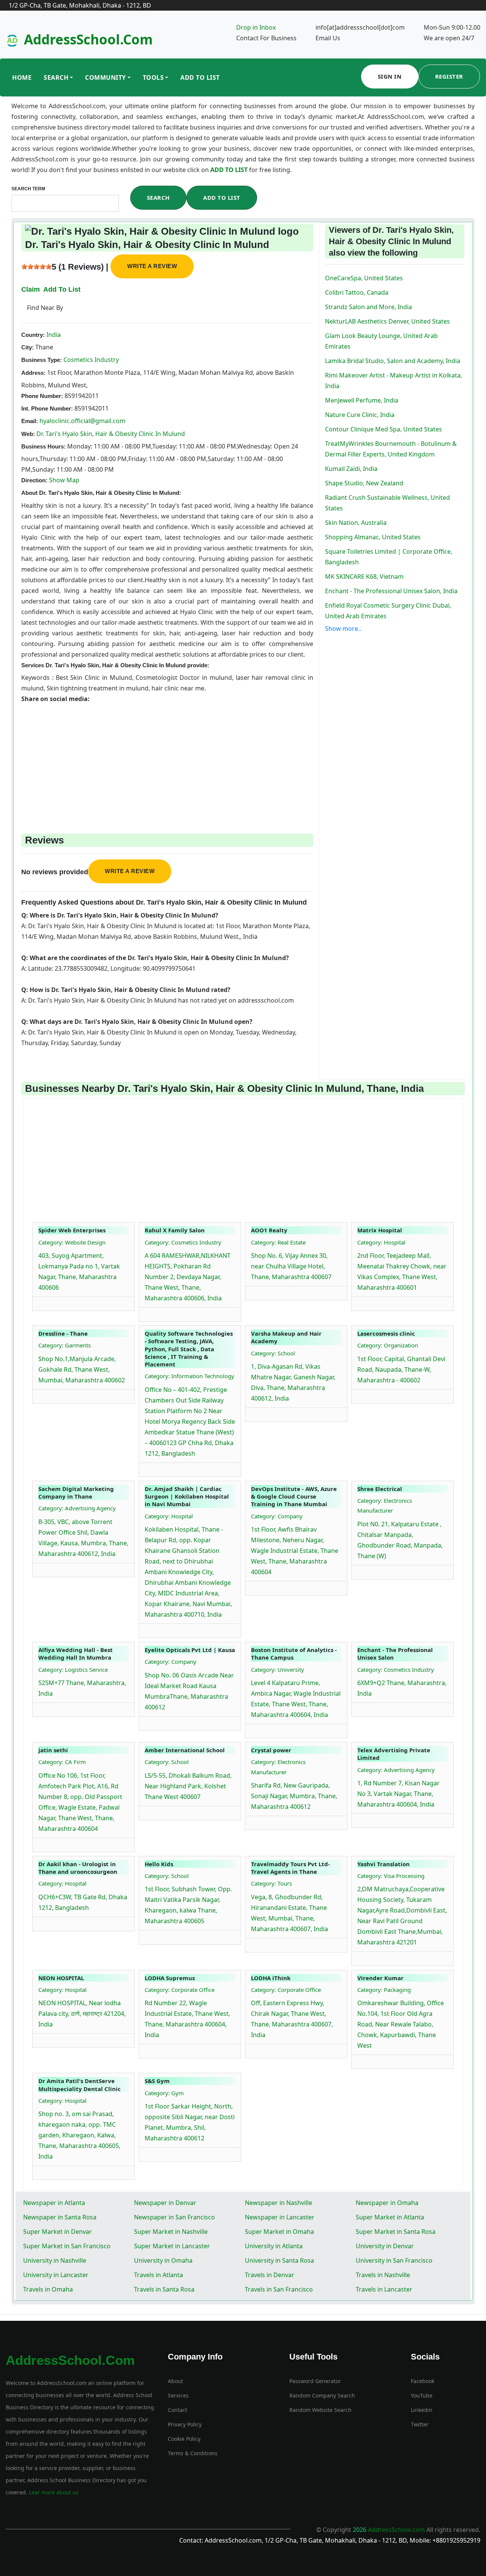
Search (56, 77)
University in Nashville (55, 2260)
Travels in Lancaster (384, 2289)
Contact (178, 2410)
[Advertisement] (167, 757)
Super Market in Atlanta (390, 2217)
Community (106, 77)
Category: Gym (164, 2093)
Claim (31, 289)
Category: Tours (271, 1883)
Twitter (420, 2424)
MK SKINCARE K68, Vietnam (364, 576)
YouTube (422, 2395)
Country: (33, 335)
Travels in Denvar (270, 2275)
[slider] (36, 267)
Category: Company (277, 1516)
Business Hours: (43, 446)
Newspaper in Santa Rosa (60, 2217)
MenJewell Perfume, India (362, 400)
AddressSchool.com (88, 39)
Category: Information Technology (189, 1376)
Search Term (28, 189)
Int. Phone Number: (47, 408)
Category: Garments (65, 1345)
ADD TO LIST (230, 170)
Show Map (64, 480)
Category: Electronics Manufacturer (385, 1505)
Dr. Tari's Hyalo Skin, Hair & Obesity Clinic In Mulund (111, 434)
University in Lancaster (56, 2275)
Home (22, 77)
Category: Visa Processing (391, 1876)
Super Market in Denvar (58, 2232)
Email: (30, 421)
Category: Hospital (381, 1242)
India (53, 335)
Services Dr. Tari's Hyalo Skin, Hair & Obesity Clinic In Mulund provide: (115, 665)
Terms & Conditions (193, 2453)
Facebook (423, 2381)
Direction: (34, 480)
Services (178, 2395)
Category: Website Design (72, 1242)
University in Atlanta (274, 2246)
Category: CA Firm (62, 1762)
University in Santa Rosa (279, 2260)
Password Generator (315, 2381)
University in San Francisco (394, 2260)
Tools (153, 77)
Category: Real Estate (278, 1242)
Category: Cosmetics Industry (183, 1242)
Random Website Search (320, 2410)
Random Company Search (322, 2395)
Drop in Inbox (256, 27)
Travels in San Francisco (279, 2289)
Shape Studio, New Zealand (364, 483)
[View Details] (42, 1302)
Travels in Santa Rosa (164, 2289)
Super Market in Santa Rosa (396, 2232)
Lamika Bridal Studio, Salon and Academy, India (393, 361)
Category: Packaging (384, 1990)
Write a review (152, 266)
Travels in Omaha (48, 2289)
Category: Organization (388, 1345)
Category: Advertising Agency (77, 1508)
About (175, 2381)
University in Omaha (163, 2260)
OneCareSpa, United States (364, 278)
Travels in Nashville (383, 2275)
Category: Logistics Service (73, 1669)
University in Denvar (385, 2246)
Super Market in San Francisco (67, 2246)
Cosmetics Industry (90, 360)
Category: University (278, 1669)
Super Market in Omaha (279, 2232)
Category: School (273, 1353)
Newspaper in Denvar (165, 2203)
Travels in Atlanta (159, 2275)
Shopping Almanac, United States (373, 537)
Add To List (200, 77)
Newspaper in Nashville (279, 2203)
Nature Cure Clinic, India (360, 415)
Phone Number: (42, 396)
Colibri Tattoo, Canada (357, 292)
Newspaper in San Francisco (174, 2217)
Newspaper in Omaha (387, 2203)
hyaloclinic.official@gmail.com (82, 421)
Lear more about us (53, 2492)
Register (449, 76)
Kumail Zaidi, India (351, 469)
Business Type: (42, 360)
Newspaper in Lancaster (280, 2217)
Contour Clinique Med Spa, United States (383, 429)
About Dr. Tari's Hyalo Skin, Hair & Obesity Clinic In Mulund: (101, 493)
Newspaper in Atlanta (54, 2203)
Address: (33, 373)
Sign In (390, 76)
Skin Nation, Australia (356, 523)
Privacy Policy (185, 2424)
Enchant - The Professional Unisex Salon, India (391, 591)
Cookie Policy (184, 2439)
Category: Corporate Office (180, 1990)
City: (28, 347)
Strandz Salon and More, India (368, 307)
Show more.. (343, 629)
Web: (28, 434)
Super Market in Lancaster (172, 2246)
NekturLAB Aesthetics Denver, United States (387, 321)
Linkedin (422, 2410)
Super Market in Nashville (171, 2232)
